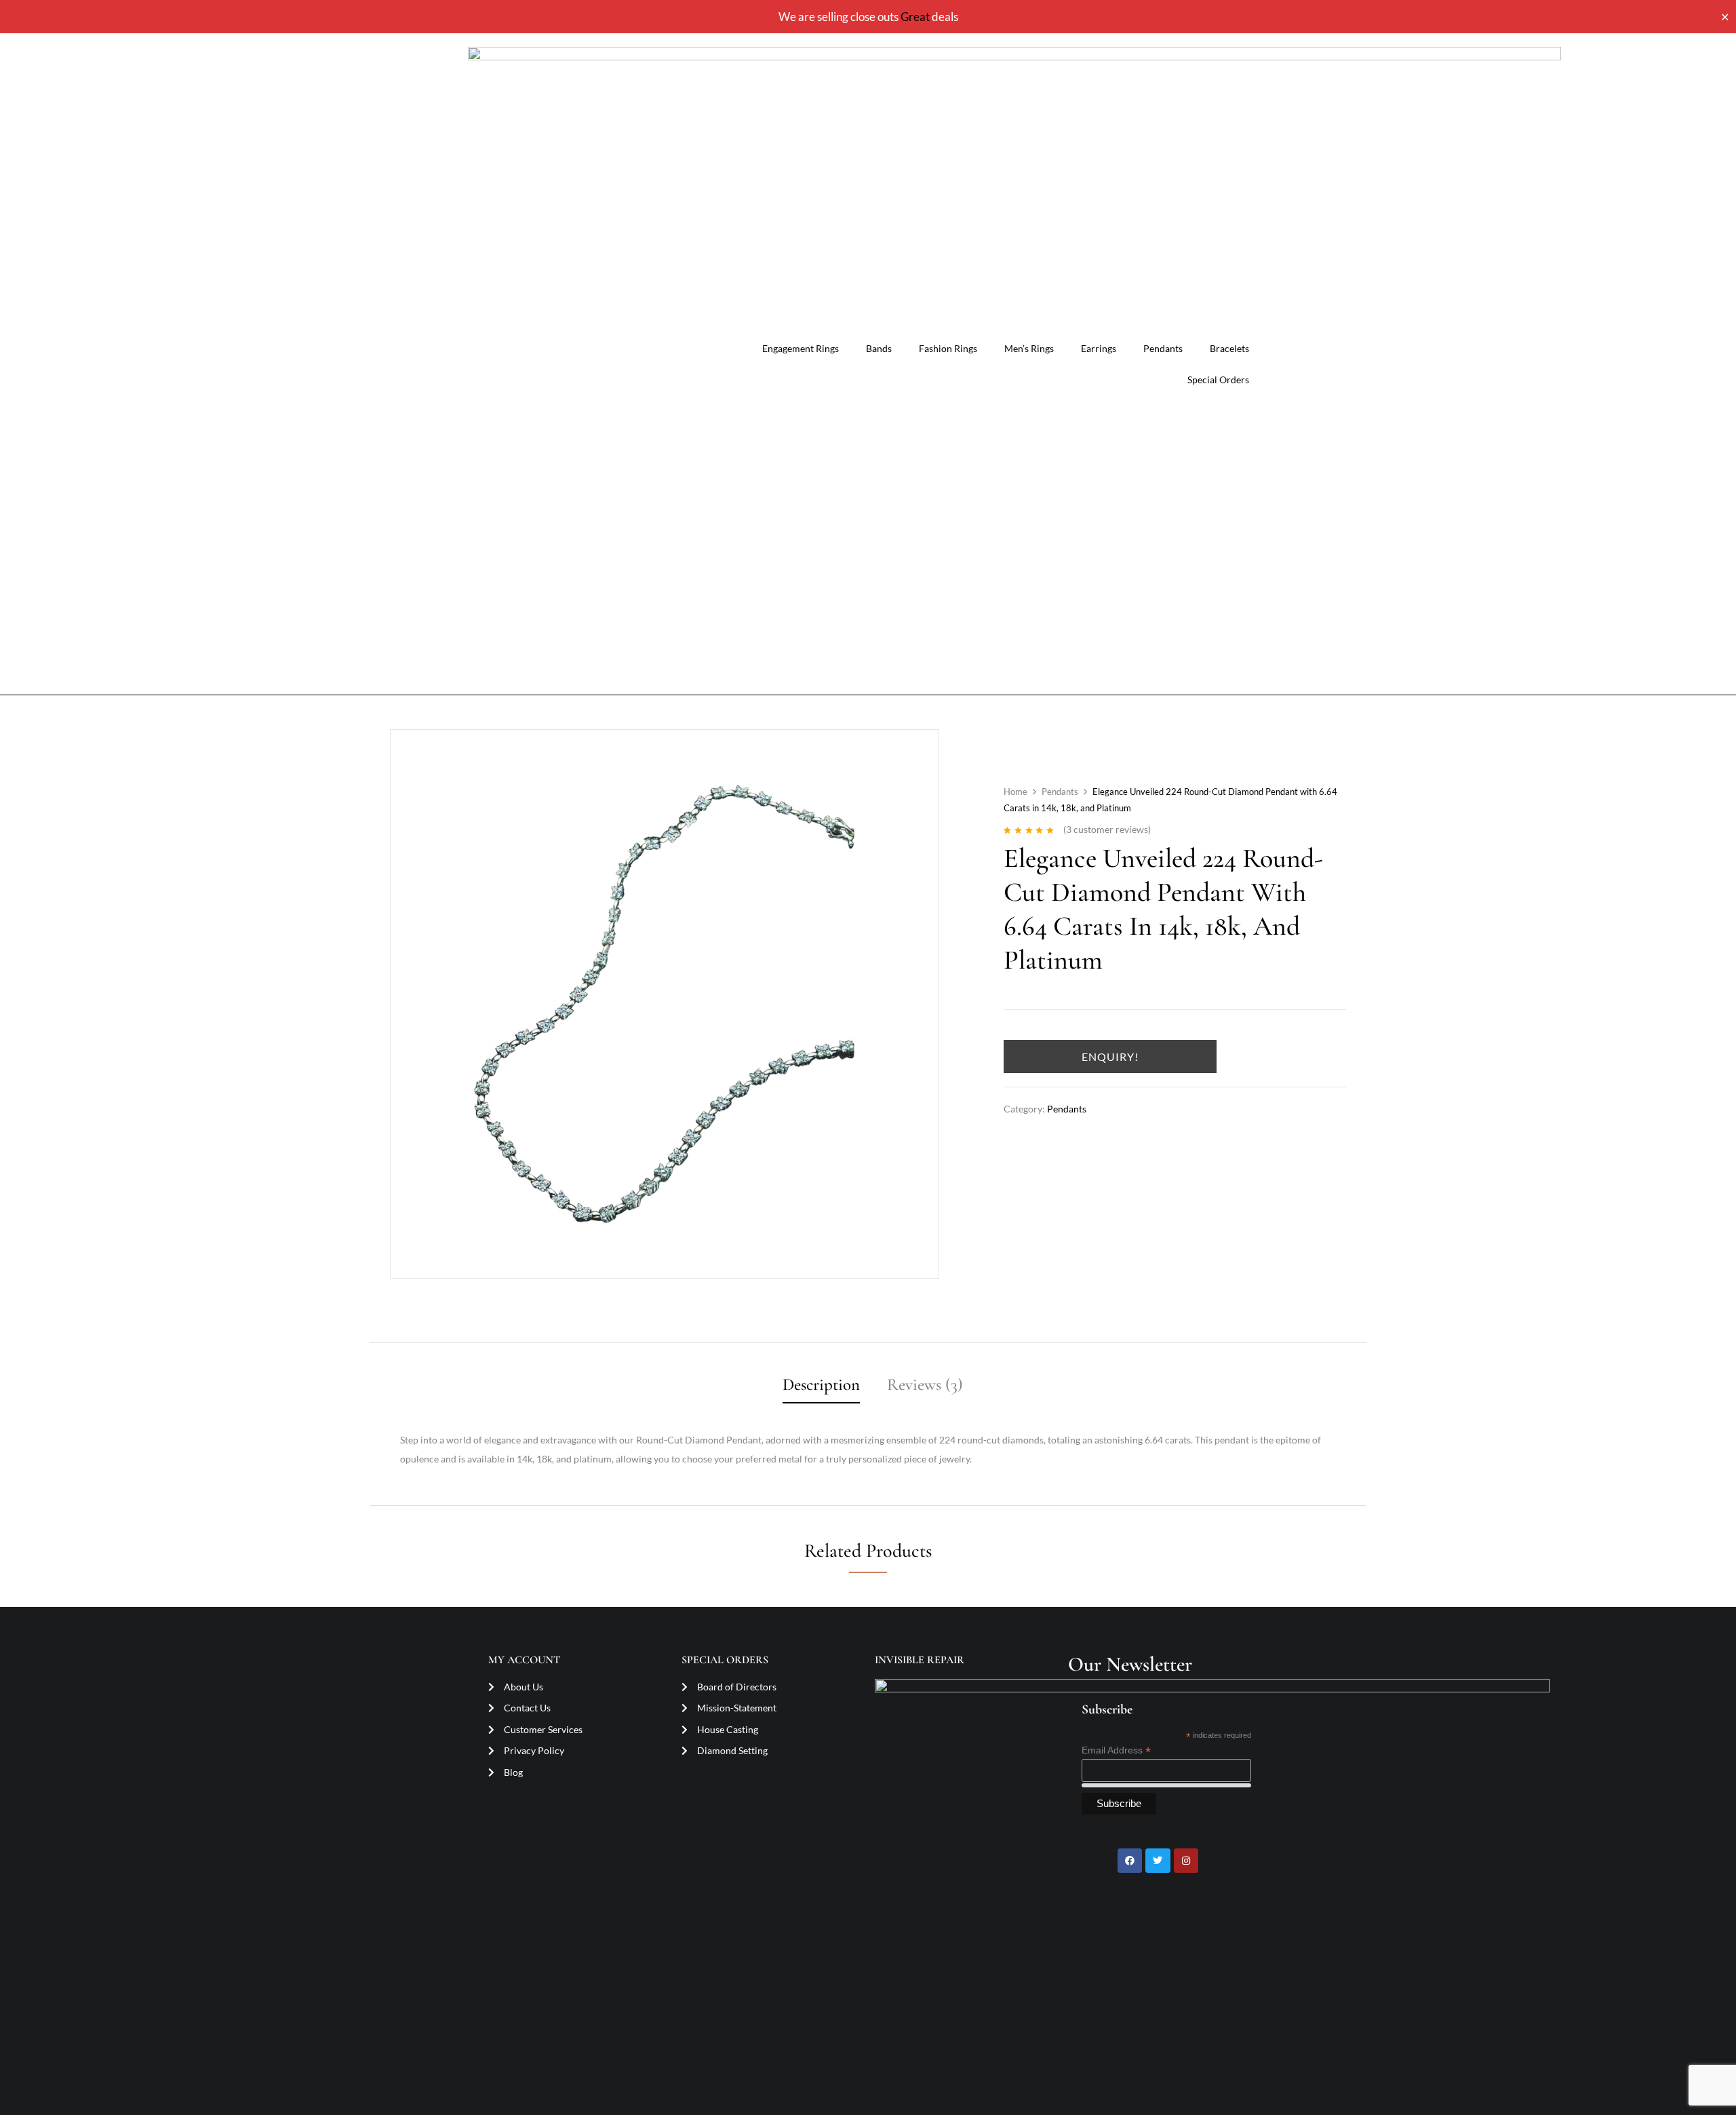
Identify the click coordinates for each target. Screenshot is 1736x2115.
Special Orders (1218, 380)
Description (821, 1384)
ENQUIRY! (1110, 1056)
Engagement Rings (801, 348)
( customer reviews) (1107, 829)
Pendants (1163, 348)
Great (915, 17)
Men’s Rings (1029, 348)
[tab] (821, 1387)
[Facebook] (1130, 1861)
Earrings (1099, 348)
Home (1015, 792)
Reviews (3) (925, 1384)
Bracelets (1229, 348)
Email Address (1116, 1750)
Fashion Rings (948, 348)
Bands (879, 348)
